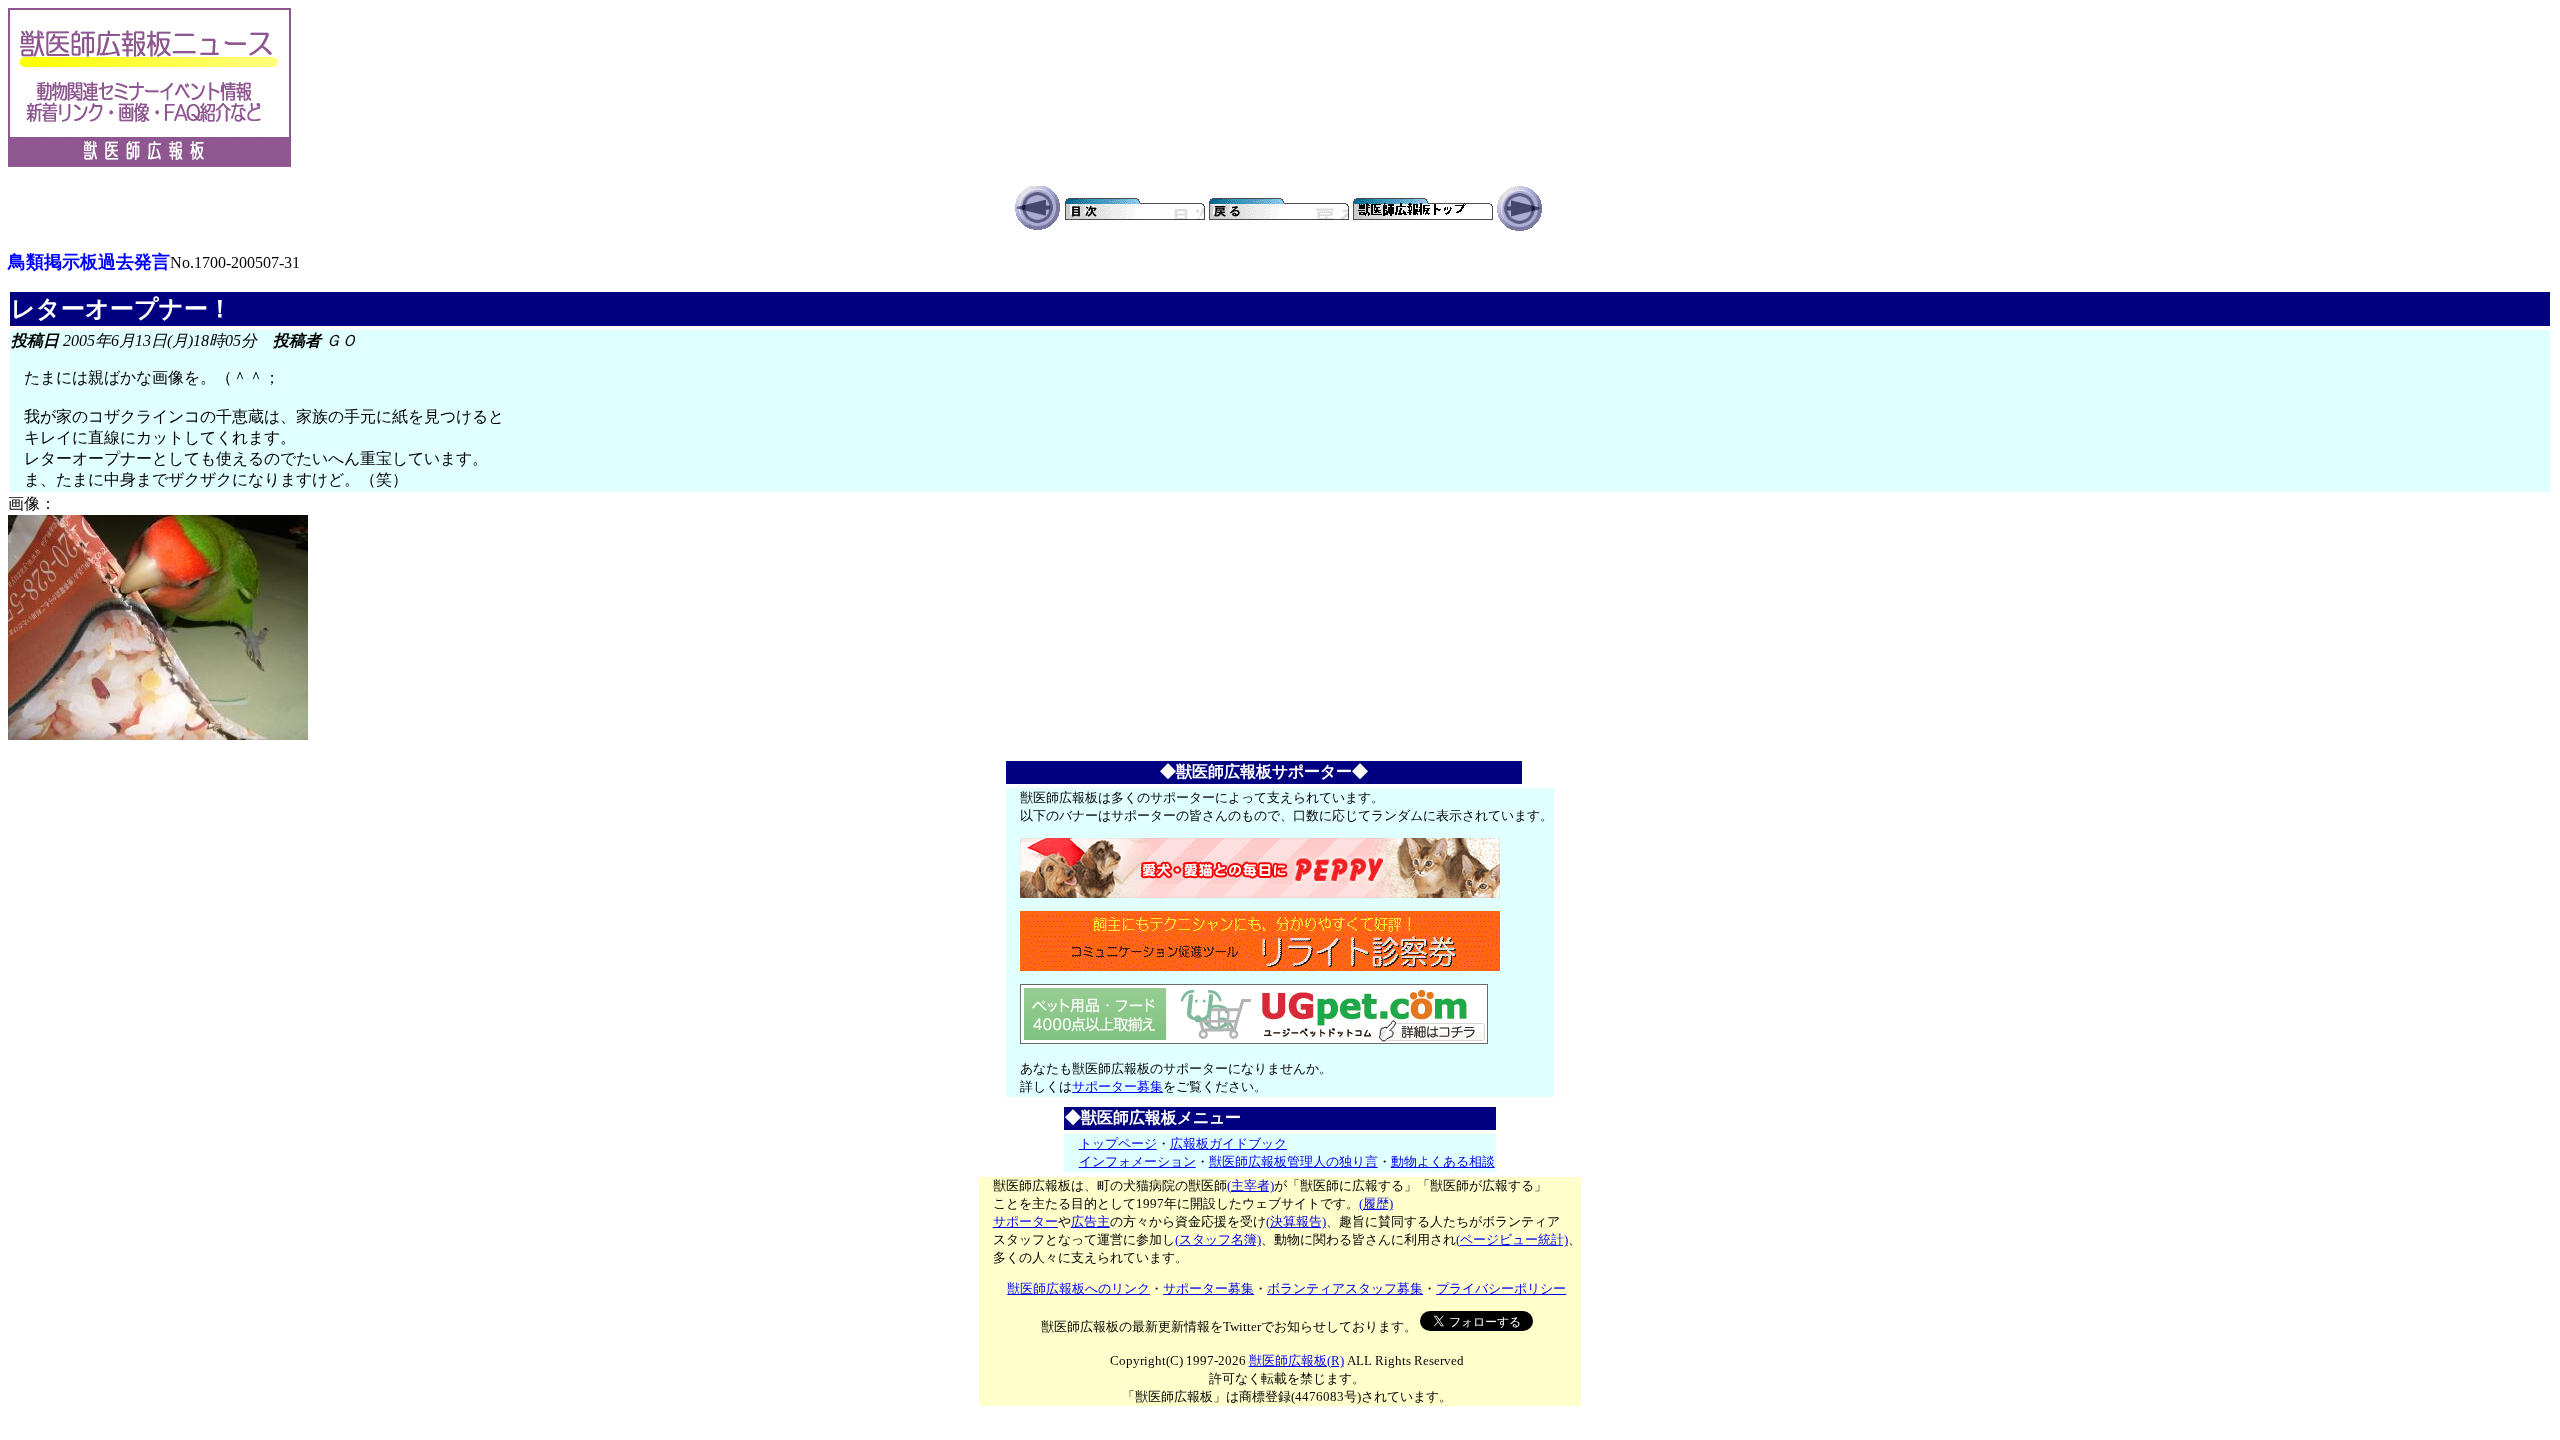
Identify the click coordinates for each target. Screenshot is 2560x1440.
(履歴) (1376, 1203)
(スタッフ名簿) (1218, 1239)
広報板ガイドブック (1228, 1143)
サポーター (1025, 1221)
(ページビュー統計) (1512, 1239)
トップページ (1118, 1143)
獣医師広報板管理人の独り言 (1293, 1161)
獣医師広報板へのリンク (1078, 1288)
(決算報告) (1296, 1221)
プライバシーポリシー (1501, 1288)
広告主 (1090, 1221)
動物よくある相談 (1443, 1161)
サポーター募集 (1117, 1086)
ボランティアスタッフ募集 (1345, 1288)
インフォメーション (1137, 1161)
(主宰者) (1250, 1185)
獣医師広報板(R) (1296, 1360)
